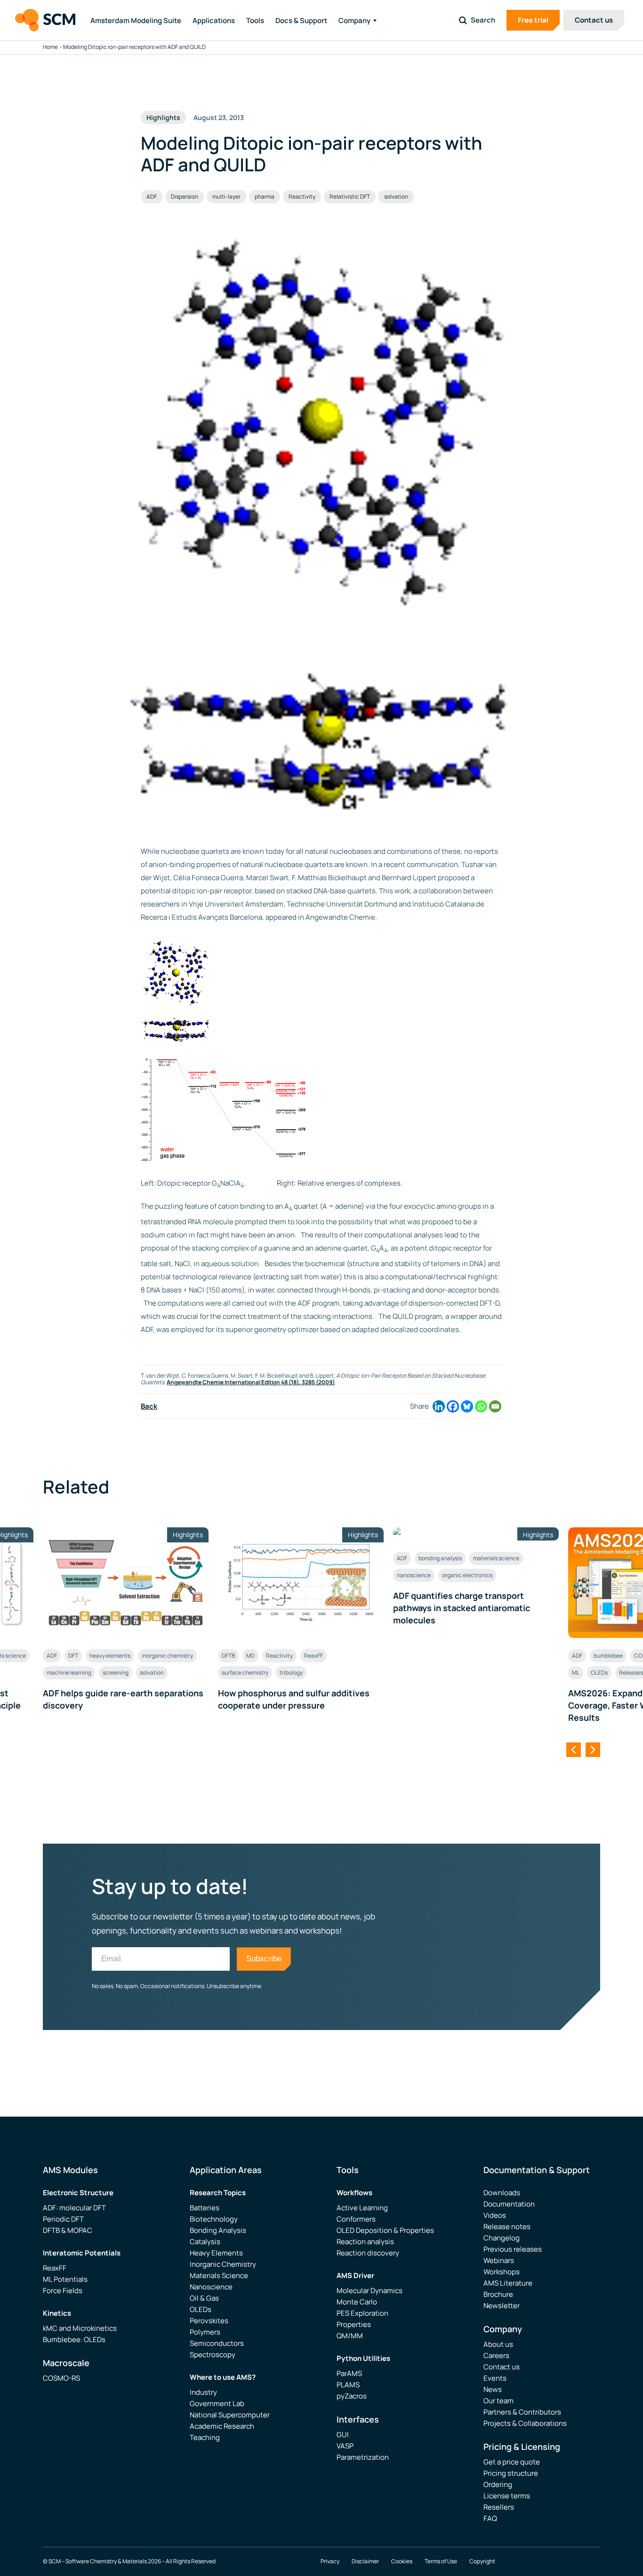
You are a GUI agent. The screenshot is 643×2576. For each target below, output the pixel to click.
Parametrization (363, 2457)
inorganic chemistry (167, 1656)
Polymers (205, 2332)
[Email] (495, 1406)
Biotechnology (214, 2219)
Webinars (499, 2260)
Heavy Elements (216, 2253)
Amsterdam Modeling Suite (136, 20)
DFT (73, 1656)
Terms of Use (441, 2561)
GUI (343, 2435)
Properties (354, 2324)
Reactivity (302, 197)
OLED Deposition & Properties (385, 2230)
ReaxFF (313, 1656)
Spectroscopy (213, 2355)
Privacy (330, 2561)
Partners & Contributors (522, 2412)
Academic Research (222, 2426)
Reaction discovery (368, 2253)
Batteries (205, 2208)
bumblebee (608, 1656)
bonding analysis (440, 1558)
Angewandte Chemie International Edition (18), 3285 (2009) (251, 1382)
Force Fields (63, 2291)
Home (50, 47)
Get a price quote (512, 2462)
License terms (507, 2496)
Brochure (498, 2294)
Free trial (533, 20)
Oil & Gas (204, 2298)
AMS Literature (508, 2283)
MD (250, 1656)
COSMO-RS (61, 2378)
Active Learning (362, 2208)
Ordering (498, 2484)
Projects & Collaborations (525, 2423)
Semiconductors (217, 2343)
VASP (345, 2446)
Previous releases (513, 2249)
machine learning (69, 1673)
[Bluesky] (467, 1406)
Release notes (507, 2227)
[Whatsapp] (481, 1406)
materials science (496, 1558)
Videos (495, 2215)
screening (116, 1673)
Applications (214, 20)
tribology (291, 1673)
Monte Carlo (357, 2302)
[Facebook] (453, 1406)
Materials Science (219, 2275)
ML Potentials (65, 2279)
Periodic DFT (63, 2219)
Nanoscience (211, 2287)
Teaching (205, 2437)
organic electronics (467, 1575)
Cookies (402, 2561)
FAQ (490, 2518)
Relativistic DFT (350, 197)
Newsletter (502, 2306)
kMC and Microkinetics (80, 2328)
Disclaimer (365, 2561)
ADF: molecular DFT (74, 2208)
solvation (396, 197)
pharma (265, 197)
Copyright (482, 2561)
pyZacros (352, 2396)
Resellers (499, 2507)
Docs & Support (301, 20)
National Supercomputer (230, 2415)
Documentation (509, 2204)
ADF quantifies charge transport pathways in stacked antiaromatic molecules (462, 1608)
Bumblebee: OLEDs (74, 2339)
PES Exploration (362, 2313)
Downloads (502, 2193)
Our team (498, 2401)
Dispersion (185, 197)
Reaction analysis (365, 2242)
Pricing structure (511, 2473)
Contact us (594, 20)
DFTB (228, 1656)
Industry (203, 2392)
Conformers (356, 2219)
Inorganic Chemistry (223, 2264)
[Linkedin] (439, 1406)
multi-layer (226, 197)
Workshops (502, 2272)
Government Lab (217, 2403)
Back (149, 1406)
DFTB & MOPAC (68, 2230)
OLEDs (599, 1673)
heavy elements (110, 1656)
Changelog (502, 2238)
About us (498, 2344)
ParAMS (349, 2373)
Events (495, 2378)
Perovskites (209, 2321)
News (493, 2389)
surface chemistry (245, 1673)
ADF (152, 197)
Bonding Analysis (218, 2230)
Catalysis (205, 2242)
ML (576, 1673)
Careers (496, 2355)
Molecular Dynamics (370, 2291)
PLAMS (348, 2385)
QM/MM (350, 2336)
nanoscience (414, 1575)
